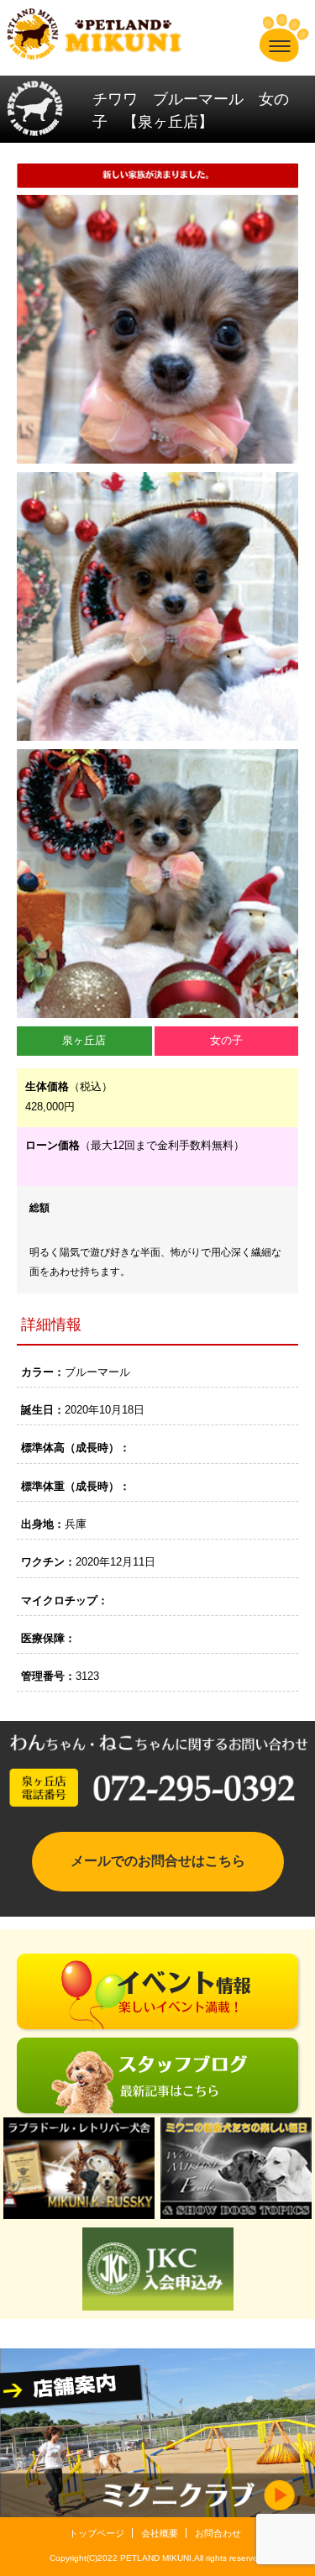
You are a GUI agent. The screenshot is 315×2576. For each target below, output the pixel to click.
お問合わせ (218, 2533)
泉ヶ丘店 (84, 1040)
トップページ (97, 2533)
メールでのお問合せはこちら (158, 1861)
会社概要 (160, 2533)
